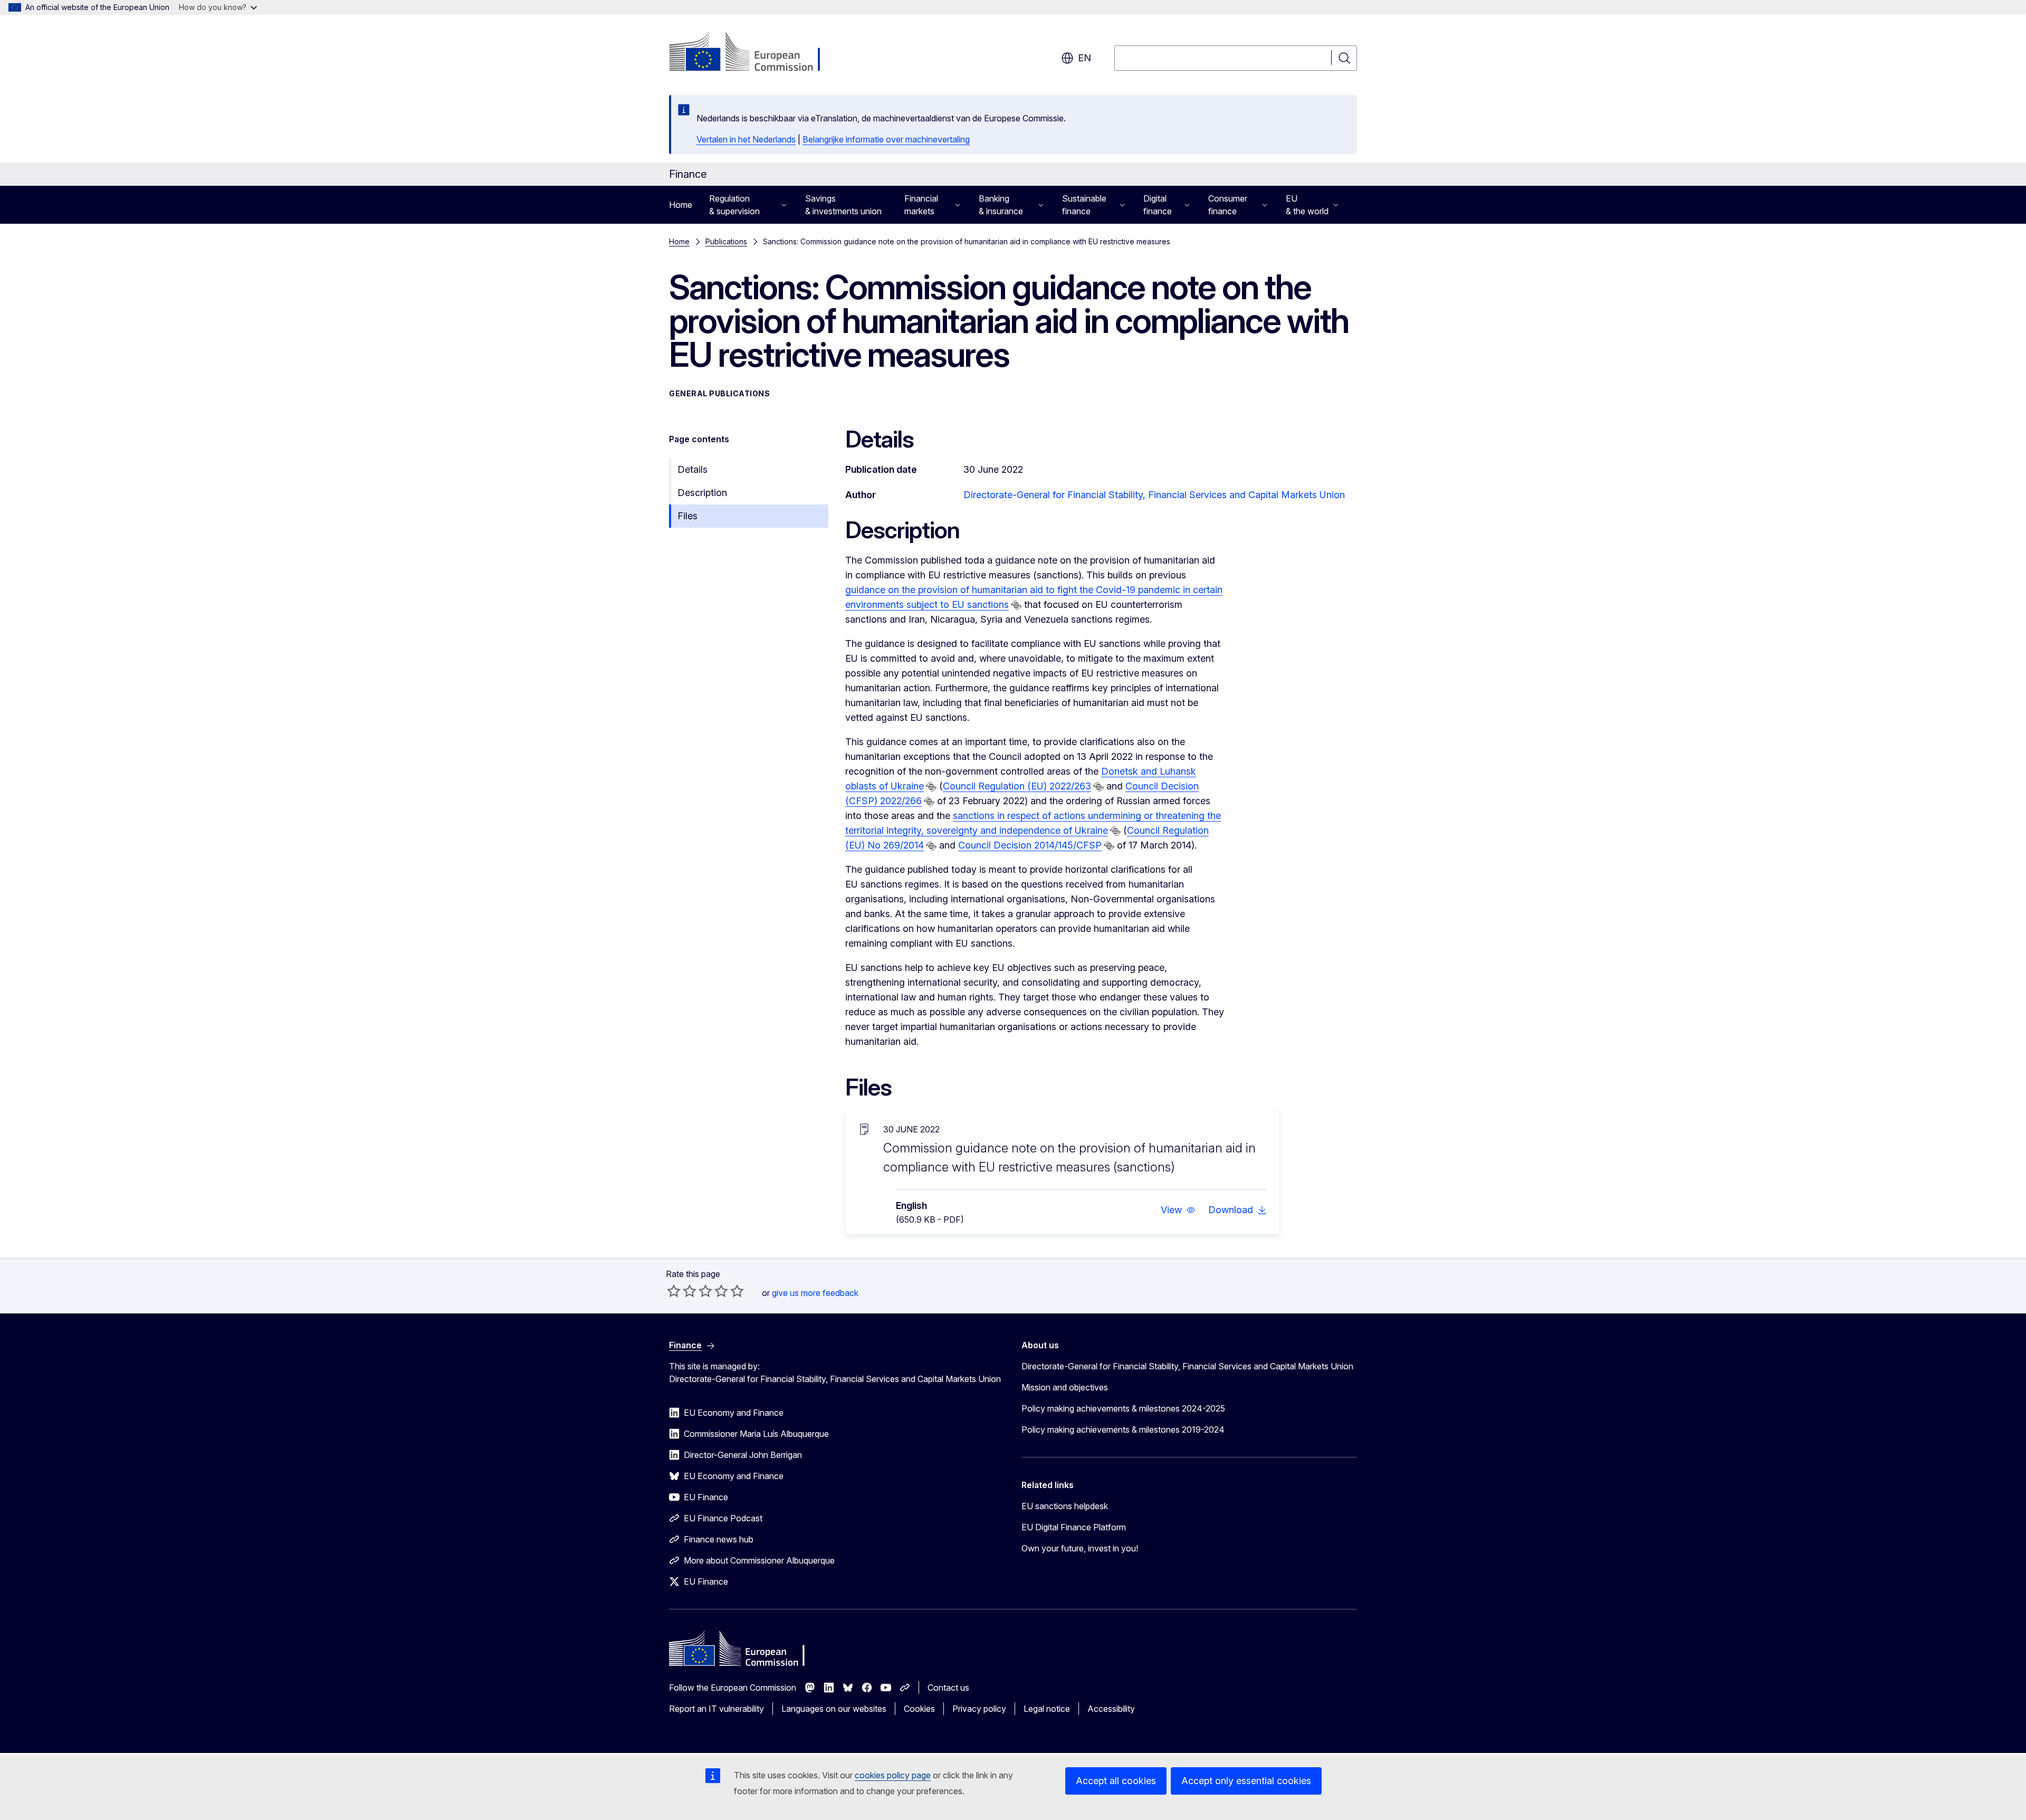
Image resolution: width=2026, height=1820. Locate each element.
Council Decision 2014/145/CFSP (1030, 845)
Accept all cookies (1116, 1781)
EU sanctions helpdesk (1065, 1506)
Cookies (919, 1709)
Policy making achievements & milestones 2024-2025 (1123, 1408)
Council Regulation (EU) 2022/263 (1017, 786)
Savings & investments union (843, 205)
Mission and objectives (1065, 1387)
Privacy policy (979, 1709)
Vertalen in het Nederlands (746, 139)
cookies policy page (893, 1775)
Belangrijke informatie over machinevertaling (886, 139)
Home (681, 205)
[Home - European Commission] (754, 53)
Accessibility (1111, 1709)
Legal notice (1047, 1709)
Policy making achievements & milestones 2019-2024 (1123, 1430)
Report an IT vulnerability (716, 1709)
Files (687, 516)
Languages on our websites (834, 1709)
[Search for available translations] (1016, 605)
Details (692, 469)
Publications (726, 241)
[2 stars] (682, 1291)
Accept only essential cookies (1246, 1781)
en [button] (1084, 58)
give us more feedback (815, 1293)
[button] (1178, 1210)
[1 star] (674, 1291)
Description (702, 493)
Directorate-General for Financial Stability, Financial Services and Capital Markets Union (1154, 495)
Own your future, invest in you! (1080, 1548)
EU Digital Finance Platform (1074, 1527)
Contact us (948, 1688)
